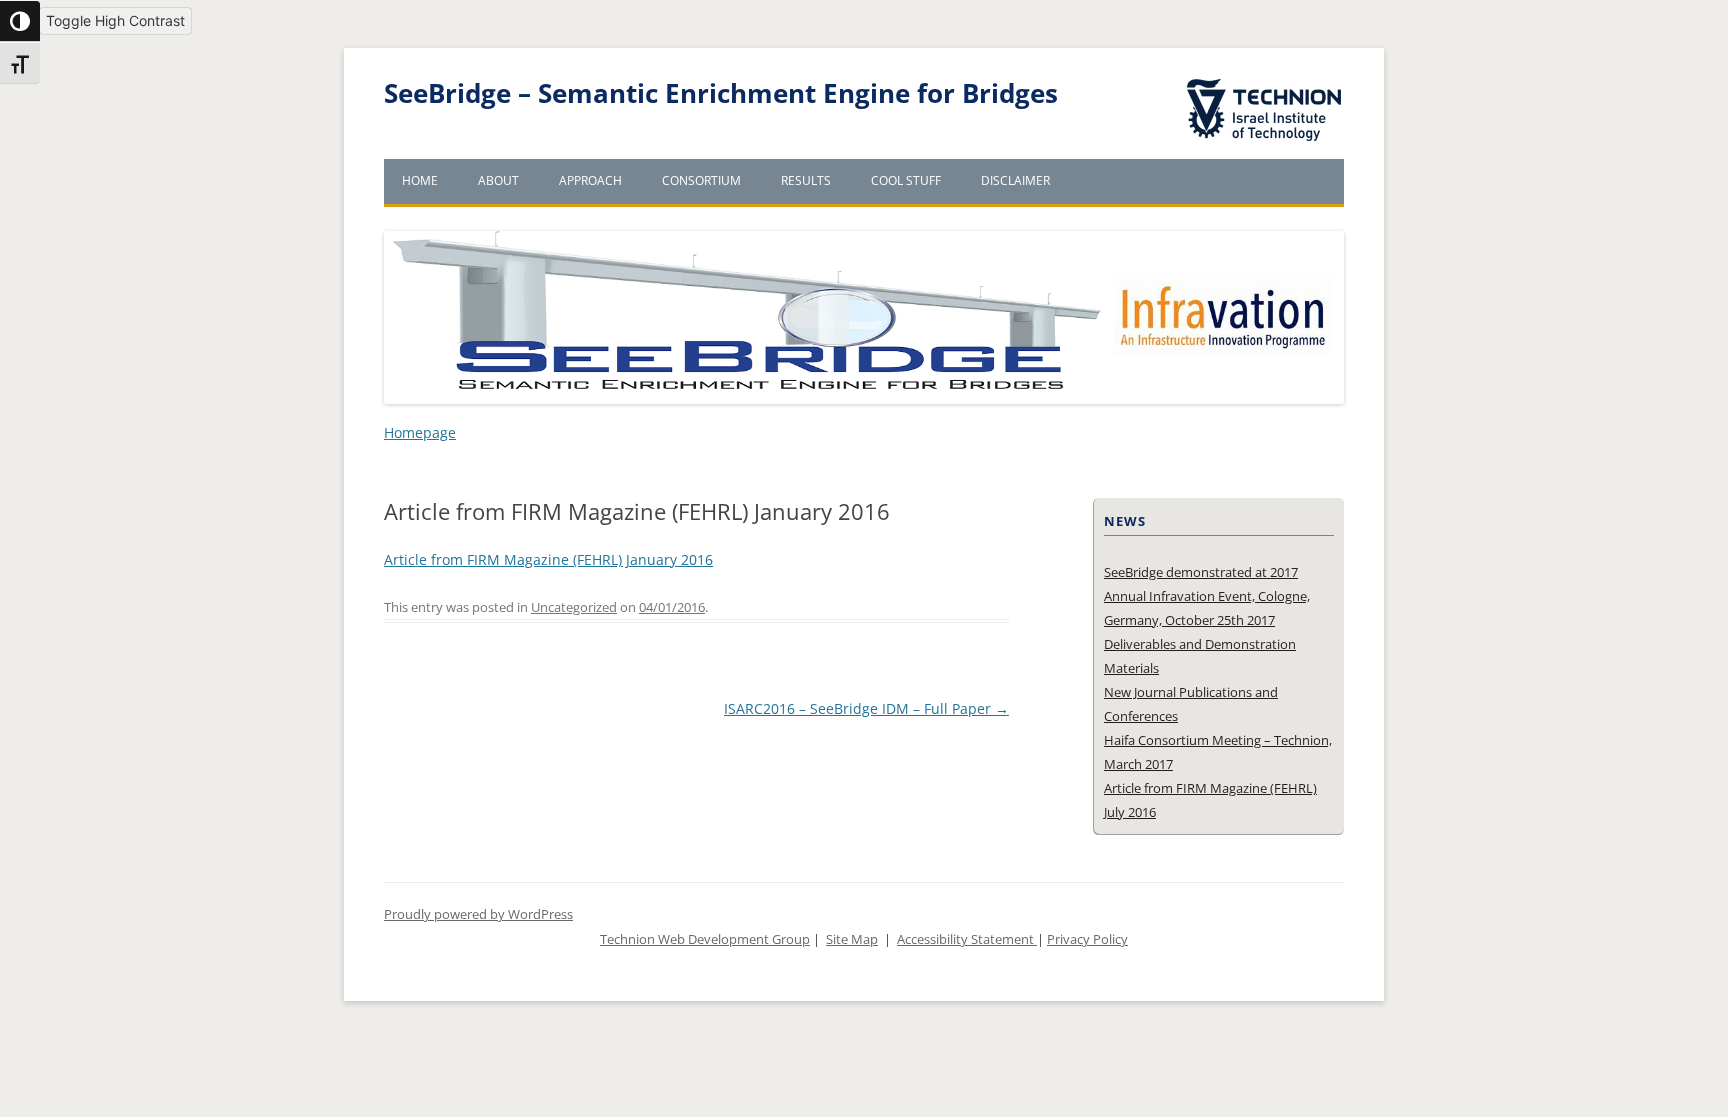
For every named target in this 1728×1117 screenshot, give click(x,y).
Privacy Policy (1087, 939)
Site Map (852, 939)
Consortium (701, 180)
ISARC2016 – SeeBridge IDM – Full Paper (866, 708)
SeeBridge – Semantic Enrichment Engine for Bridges (721, 93)
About (498, 180)
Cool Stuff (906, 180)
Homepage (420, 432)
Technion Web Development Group (705, 939)
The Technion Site (1250, 80)
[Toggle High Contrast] (20, 21)
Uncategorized (574, 607)
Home (420, 180)
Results (806, 180)
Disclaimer (1015, 180)
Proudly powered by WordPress (478, 914)
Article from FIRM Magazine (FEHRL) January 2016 (548, 559)
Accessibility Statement (967, 939)
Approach (590, 180)
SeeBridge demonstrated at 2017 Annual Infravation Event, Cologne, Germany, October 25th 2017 (1207, 596)
